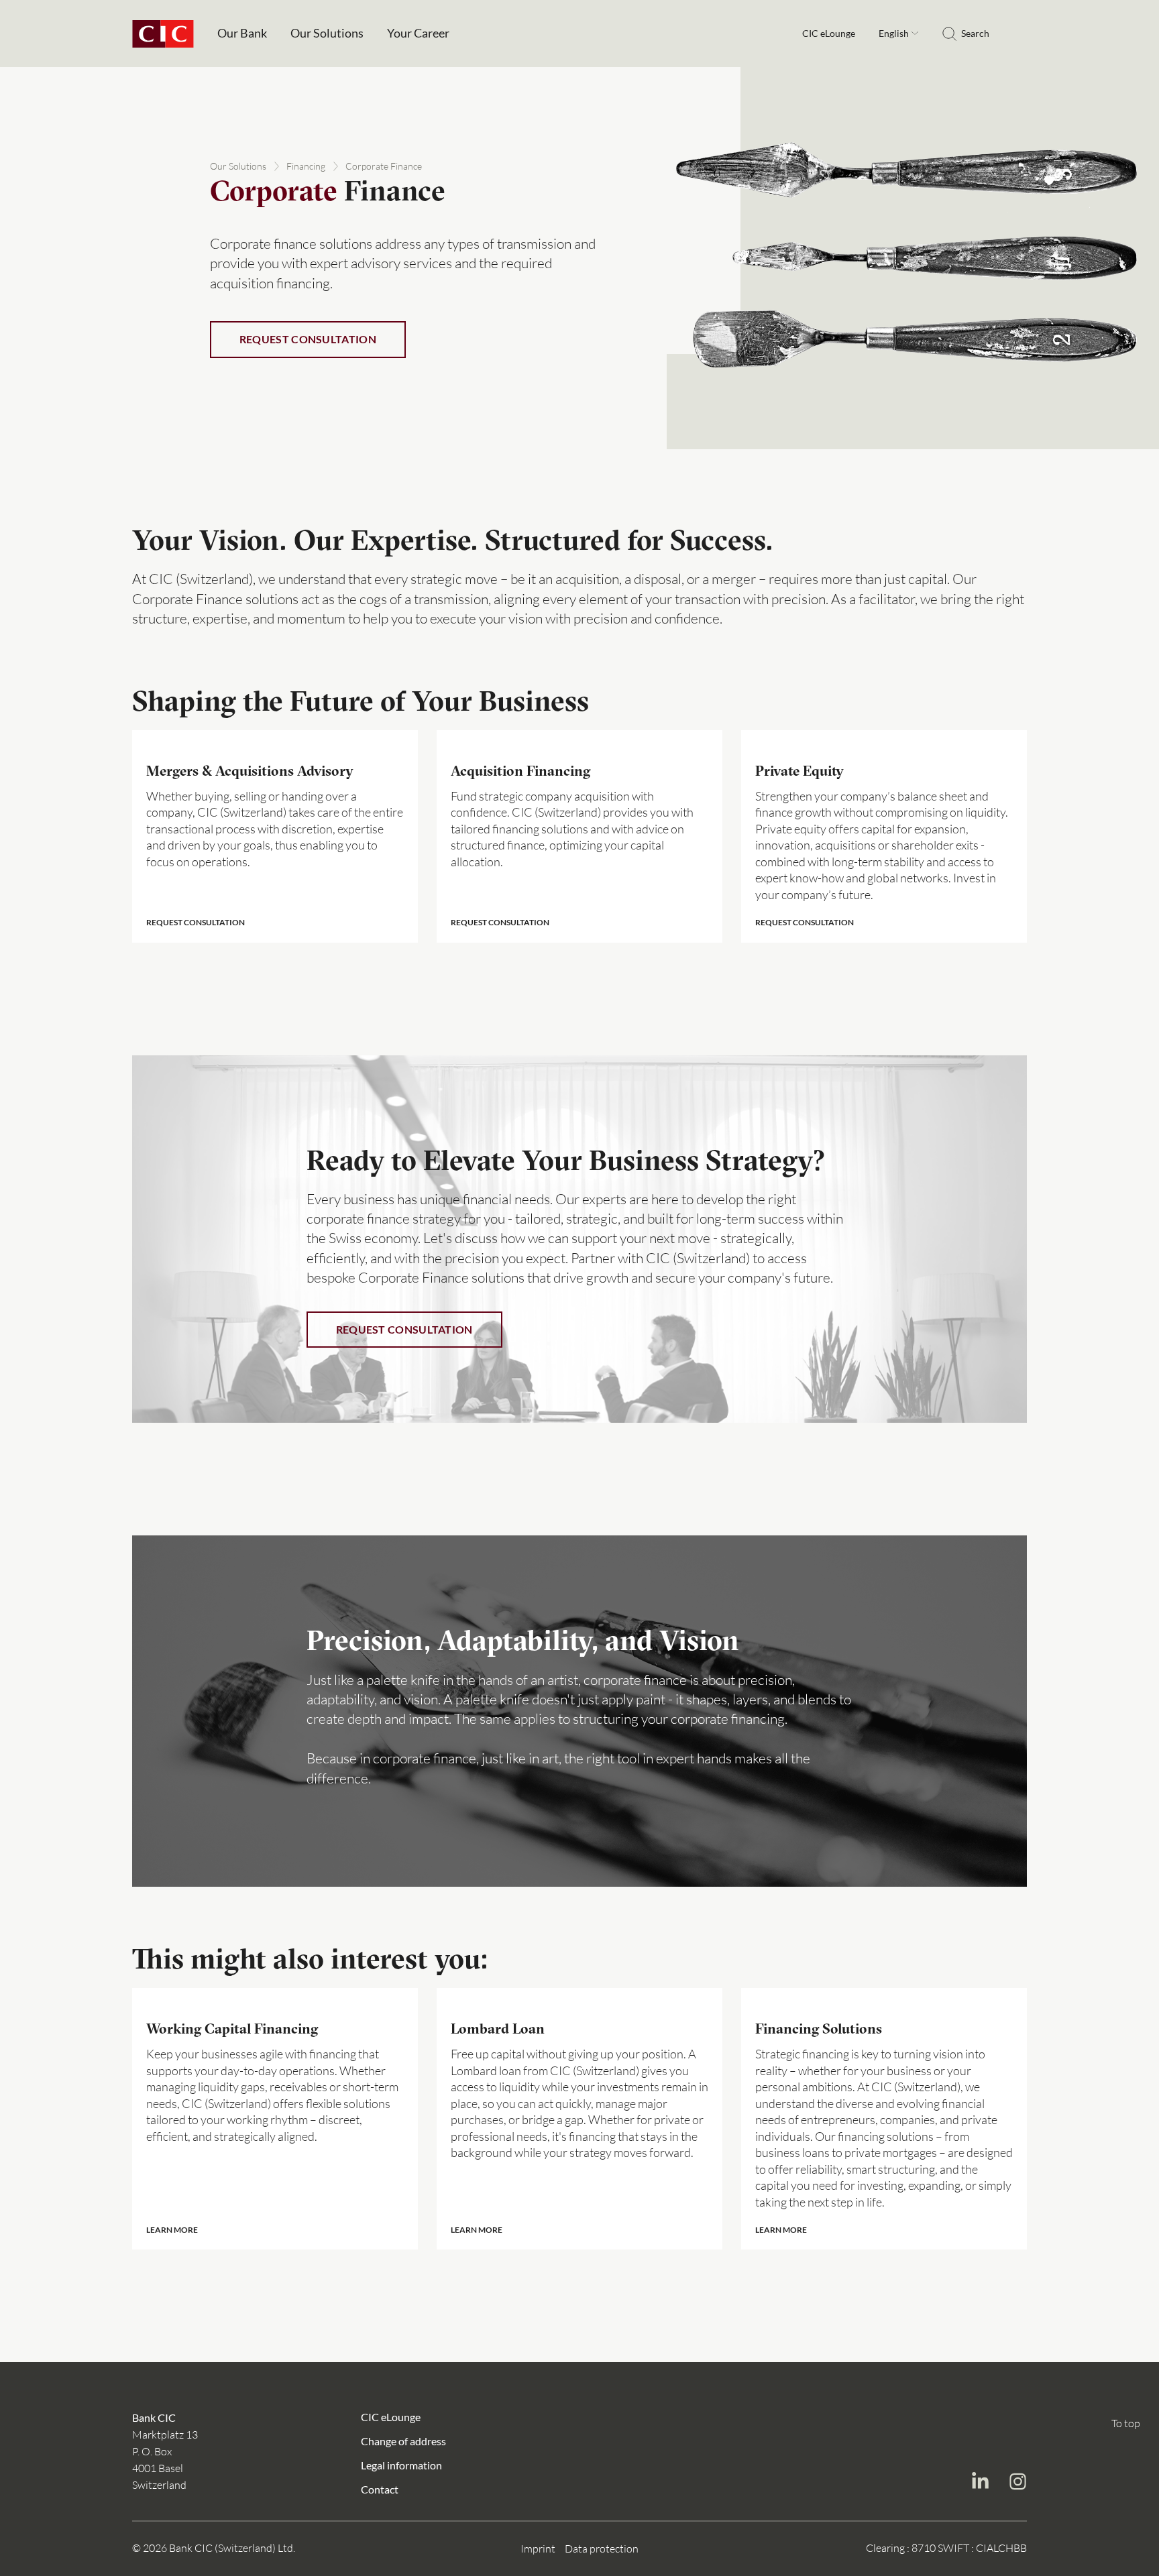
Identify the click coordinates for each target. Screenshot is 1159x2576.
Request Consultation (308, 339)
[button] (275, 836)
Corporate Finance (384, 166)
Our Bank (242, 33)
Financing (306, 166)
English (895, 33)
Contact (380, 2489)
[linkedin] (980, 2483)
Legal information (401, 2464)
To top (1126, 2423)
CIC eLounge (829, 34)
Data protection (602, 2549)
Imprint (538, 2549)
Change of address (403, 2440)
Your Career (418, 33)
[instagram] (1017, 2483)
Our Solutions (327, 33)
